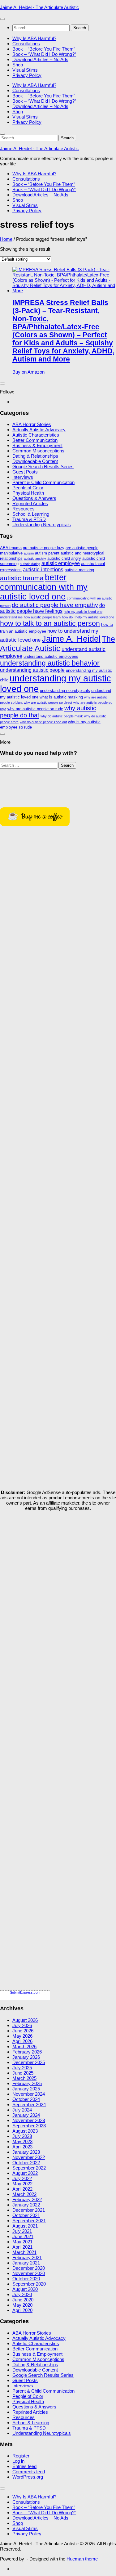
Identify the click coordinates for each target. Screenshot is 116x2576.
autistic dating (30, 564)
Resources (24, 509)
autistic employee (61, 563)
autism (29, 553)
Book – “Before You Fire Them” (44, 49)
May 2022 (22, 2184)
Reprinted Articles (30, 503)
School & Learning (31, 514)
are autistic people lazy (44, 548)
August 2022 (25, 2173)
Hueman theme (82, 2559)
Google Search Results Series (43, 467)
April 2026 (22, 2041)
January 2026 (26, 2057)
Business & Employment (37, 445)
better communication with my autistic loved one (44, 587)
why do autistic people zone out (43, 722)
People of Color (28, 488)
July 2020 (22, 2294)
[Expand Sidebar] (2, 384)
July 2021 (22, 2231)
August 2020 (25, 2289)
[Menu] (2, 19)
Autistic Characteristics (36, 435)
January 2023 (26, 2152)
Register (21, 2456)
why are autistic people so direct (48, 702)
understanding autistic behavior (50, 663)
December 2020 (29, 2268)
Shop (18, 65)
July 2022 (22, 2178)
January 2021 (26, 2263)
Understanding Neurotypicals (42, 525)
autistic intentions (43, 569)
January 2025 (26, 2089)
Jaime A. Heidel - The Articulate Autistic (39, 7)
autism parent (47, 553)
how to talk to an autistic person (50, 623)
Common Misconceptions (38, 451)
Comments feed (29, 2472)
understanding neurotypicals (65, 691)
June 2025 (23, 2073)
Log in (18, 2461)
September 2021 (29, 2221)
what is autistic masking (61, 697)
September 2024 (29, 2105)
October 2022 (26, 2163)
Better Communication (35, 440)
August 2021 (25, 2226)
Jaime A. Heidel (71, 639)
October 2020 (26, 2279)
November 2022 (29, 2157)
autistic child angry (64, 558)
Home (6, 239)
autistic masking (79, 570)
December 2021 (29, 2210)
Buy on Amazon (28, 372)
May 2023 (22, 2141)
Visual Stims (25, 70)
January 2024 (26, 2115)
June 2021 (23, 2236)
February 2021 (27, 2257)
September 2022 (29, 2168)
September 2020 (29, 2284)
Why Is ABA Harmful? (34, 38)
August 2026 (25, 2020)
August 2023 (25, 2131)
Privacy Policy (27, 75)
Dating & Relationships (35, 456)
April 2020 (22, 2310)
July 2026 (22, 2025)
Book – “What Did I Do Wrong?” (44, 54)
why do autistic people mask (62, 716)
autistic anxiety (35, 559)
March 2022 (24, 2194)
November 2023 (29, 2120)
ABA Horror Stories (32, 424)
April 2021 (22, 2247)
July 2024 (22, 2110)
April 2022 (22, 2189)
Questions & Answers (34, 498)
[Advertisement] (58, 1574)
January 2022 (26, 2205)
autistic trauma (22, 578)
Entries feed (24, 2466)
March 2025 (24, 2078)
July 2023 (22, 2136)
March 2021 (24, 2252)
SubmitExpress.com (25, 1992)
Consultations (26, 44)
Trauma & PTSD (29, 519)
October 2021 (26, 2215)
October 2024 (26, 2099)
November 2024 (29, 2094)
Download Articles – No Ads (40, 59)
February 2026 (27, 2052)
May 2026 (22, 2036)
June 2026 (23, 2031)
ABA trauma (11, 548)
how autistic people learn (42, 617)
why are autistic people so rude (35, 709)
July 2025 (22, 2068)
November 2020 (29, 2273)
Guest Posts (25, 472)
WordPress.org (28, 2477)
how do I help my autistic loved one (88, 617)
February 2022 (27, 2199)
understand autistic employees (51, 656)
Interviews (23, 477)
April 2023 (22, 2147)
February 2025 (27, 2083)
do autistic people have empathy (55, 605)
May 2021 (22, 2242)
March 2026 (24, 2046)
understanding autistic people (32, 670)
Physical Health (28, 493)
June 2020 (23, 2300)
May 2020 (22, 2305)
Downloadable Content (35, 461)
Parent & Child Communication (43, 482)
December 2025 (29, 2062)
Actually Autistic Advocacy (39, 430)
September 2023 (29, 2126)
